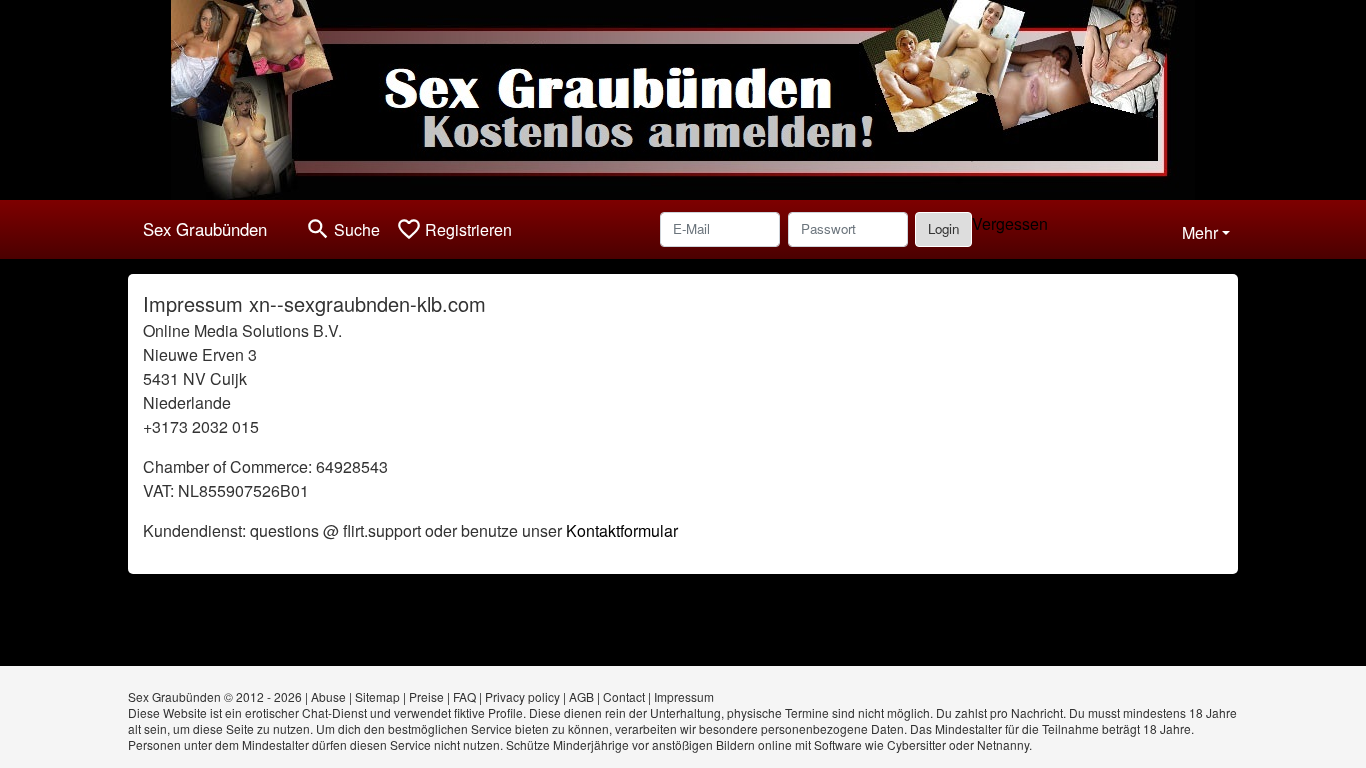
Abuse (328, 696)
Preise (426, 696)
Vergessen (1010, 223)
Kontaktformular (622, 530)
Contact (624, 696)
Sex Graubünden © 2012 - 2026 (215, 696)
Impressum (684, 696)
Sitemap (377, 696)
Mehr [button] (1200, 232)
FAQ (464, 696)
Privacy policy (522, 696)
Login (943, 228)
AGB (581, 696)
